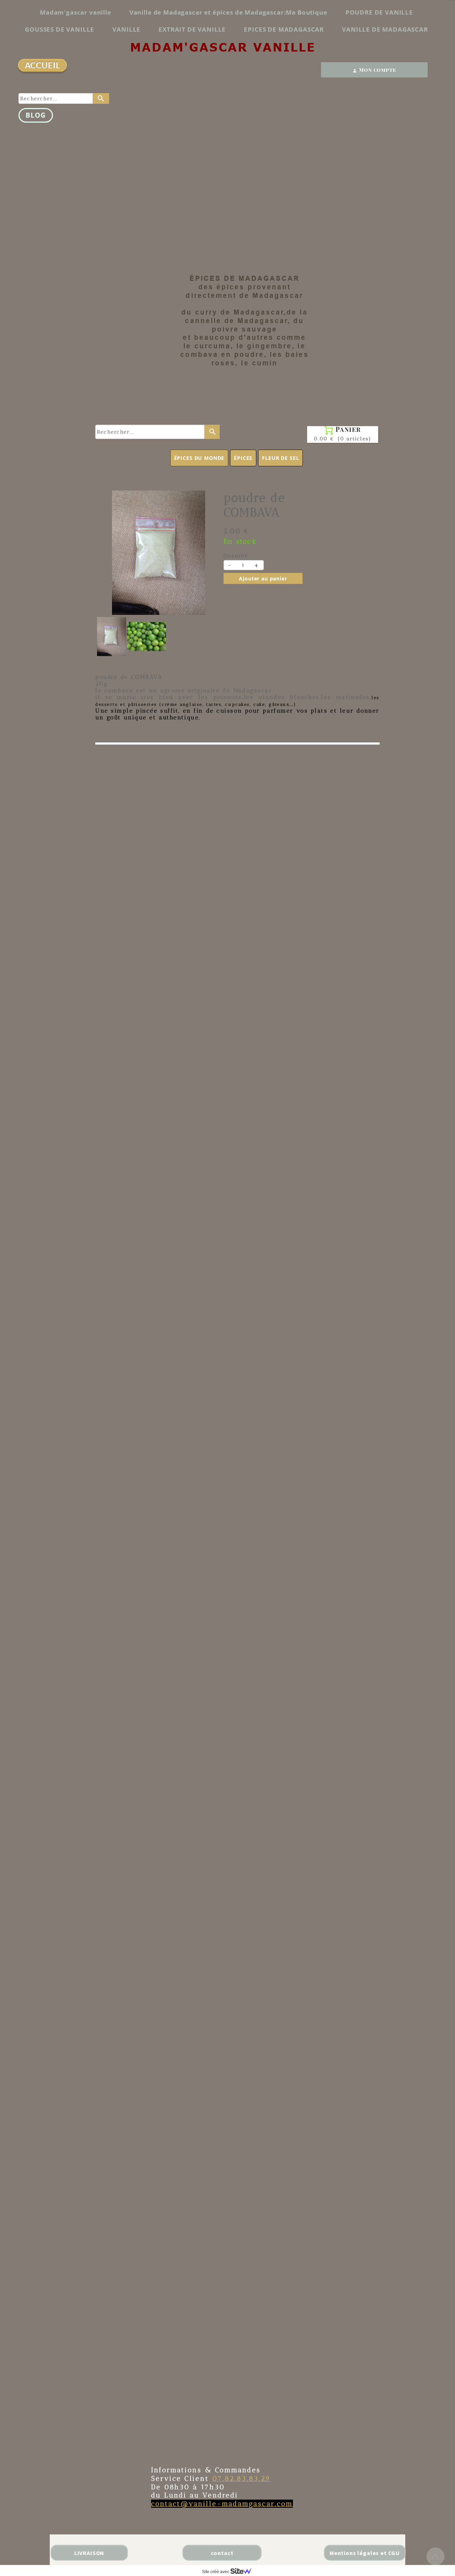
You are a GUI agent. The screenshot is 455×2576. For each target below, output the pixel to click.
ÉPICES (243, 458)
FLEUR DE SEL (280, 458)
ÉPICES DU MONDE (199, 458)
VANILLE (126, 29)
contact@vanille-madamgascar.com (222, 2504)
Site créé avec (216, 2572)
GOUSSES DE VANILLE (60, 29)
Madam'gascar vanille (76, 12)
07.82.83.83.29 (242, 2478)
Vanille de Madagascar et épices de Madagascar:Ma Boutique (228, 12)
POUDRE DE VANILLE (379, 12)
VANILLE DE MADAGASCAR (385, 29)
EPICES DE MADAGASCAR (284, 29)
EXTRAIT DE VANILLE (192, 29)
